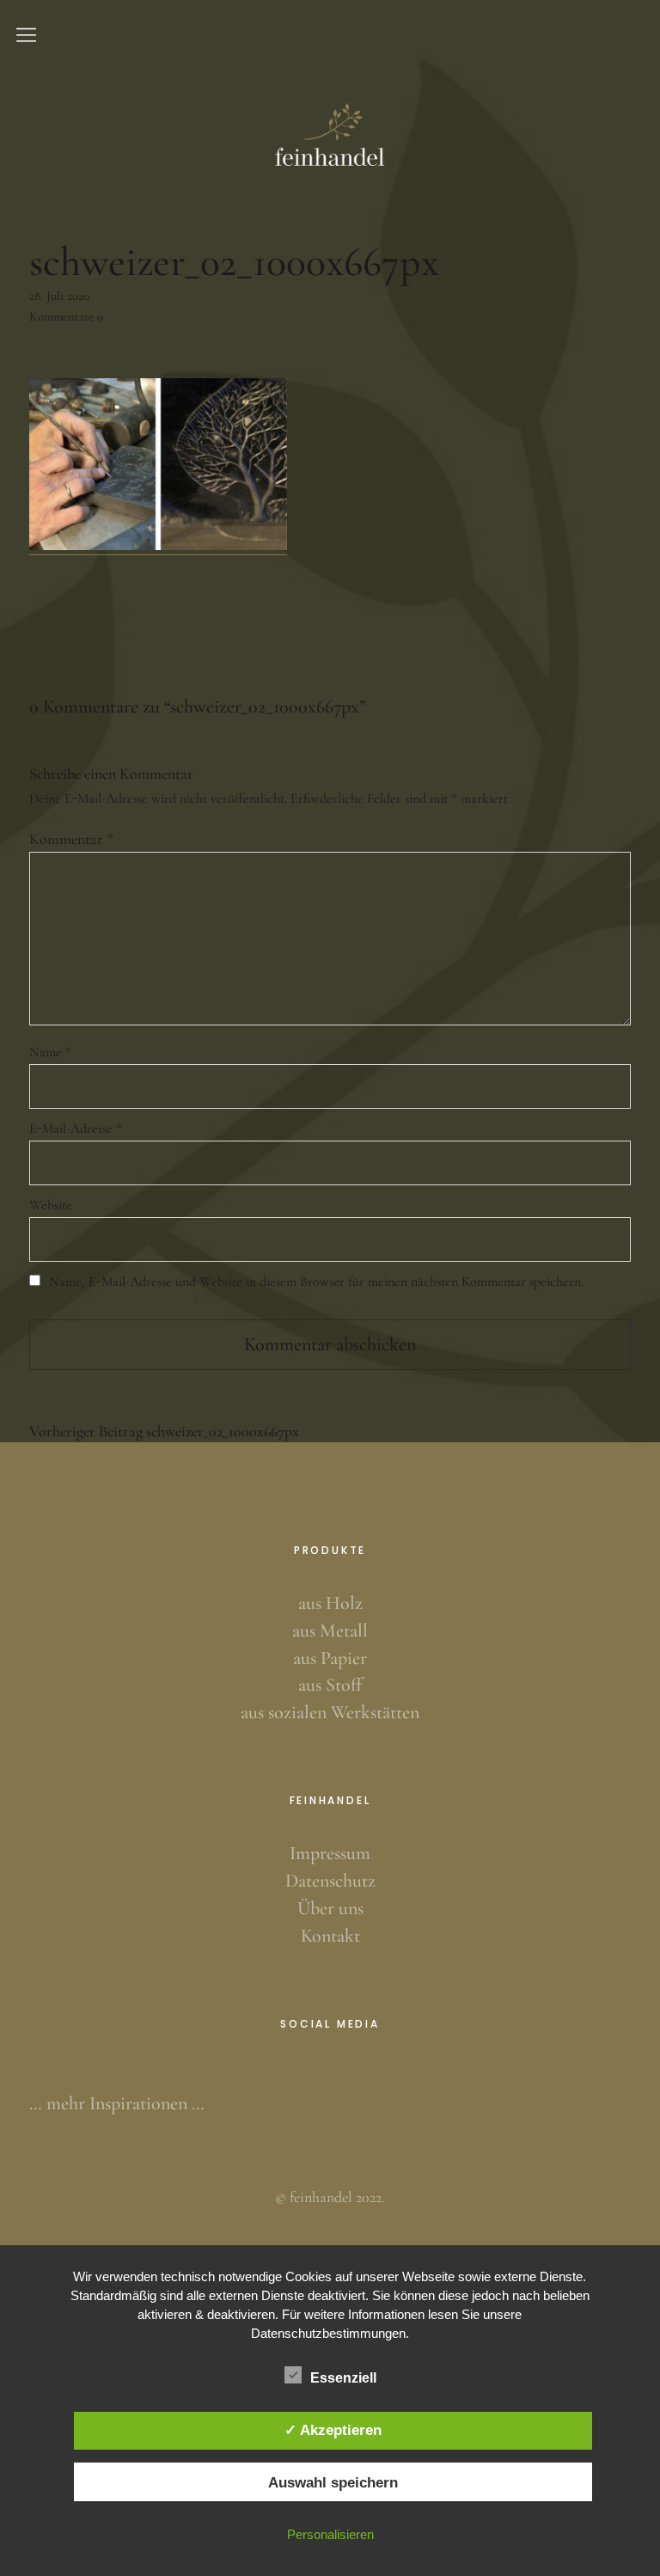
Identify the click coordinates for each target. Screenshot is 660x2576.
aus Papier (330, 1658)
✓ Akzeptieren (333, 2430)
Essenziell (343, 2378)
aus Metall (330, 1631)
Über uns (330, 1908)
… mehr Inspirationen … (117, 2103)
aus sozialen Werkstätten (330, 1712)
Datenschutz (330, 1881)
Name (50, 1052)
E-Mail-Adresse (76, 1129)
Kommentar (71, 839)
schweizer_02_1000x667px (164, 1432)
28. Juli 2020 (59, 296)
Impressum (330, 1853)
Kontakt (330, 1936)
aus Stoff (330, 1685)
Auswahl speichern (333, 2482)
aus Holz (330, 1603)
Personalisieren (330, 2534)
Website (51, 1205)
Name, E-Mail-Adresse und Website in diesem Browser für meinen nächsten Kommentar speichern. (316, 1282)
